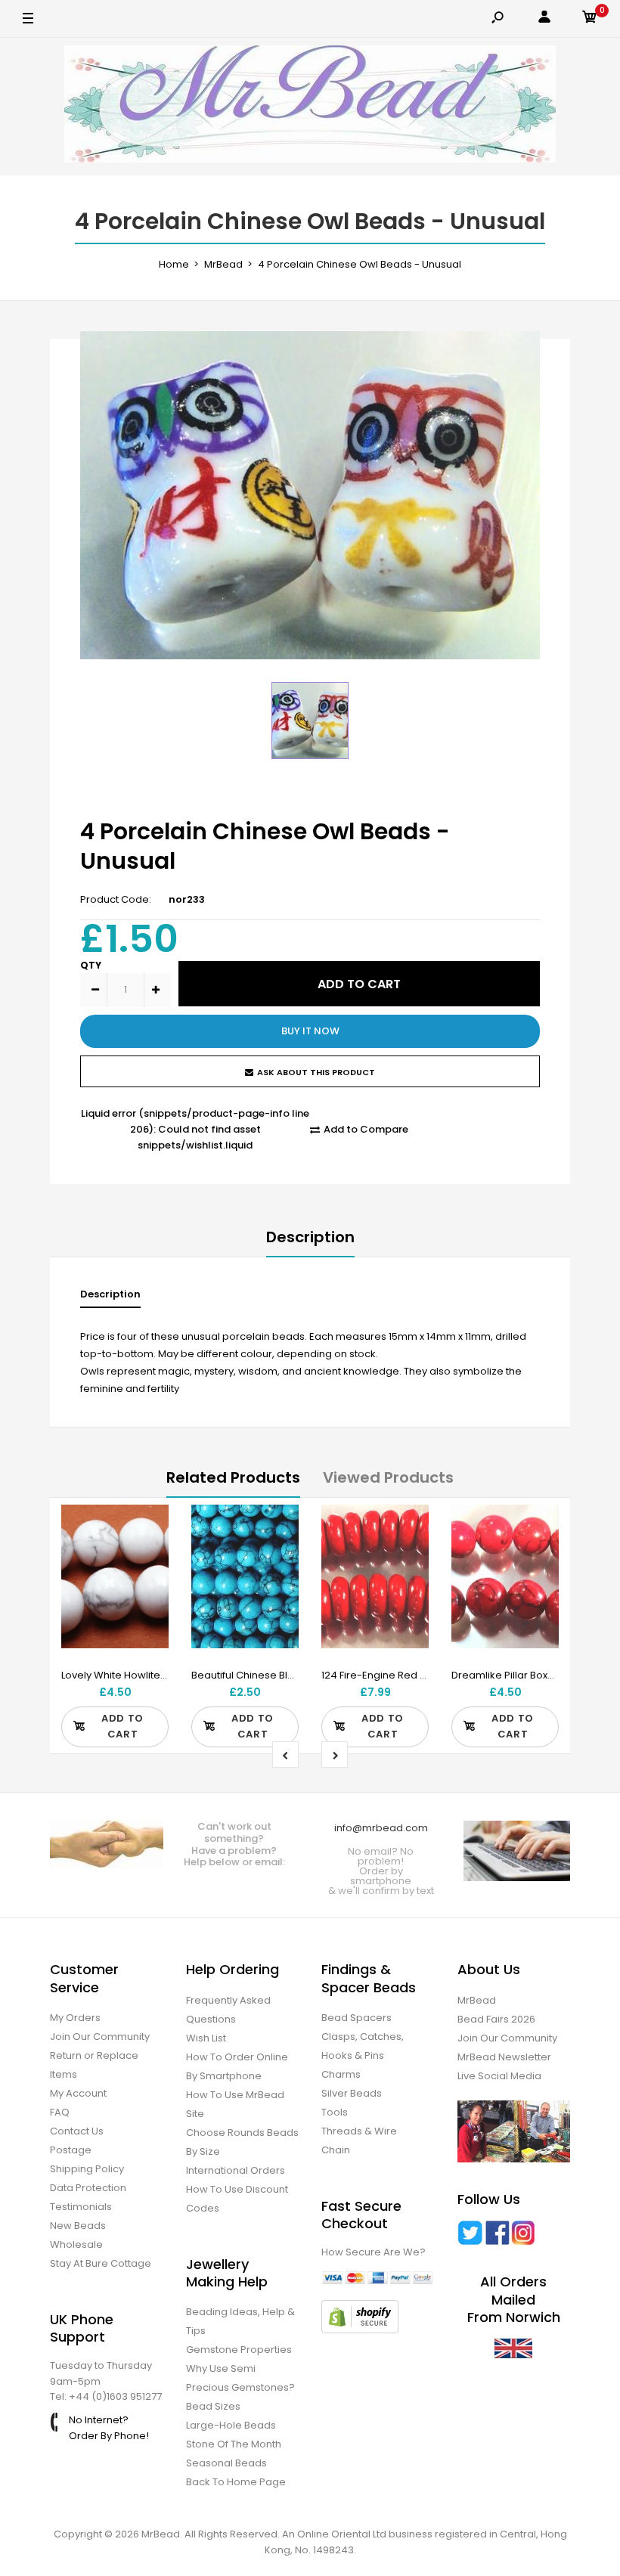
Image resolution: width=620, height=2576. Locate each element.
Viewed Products (388, 1477)
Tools (335, 2112)
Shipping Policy (87, 2169)
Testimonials (81, 2207)
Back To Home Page (236, 2482)
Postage (71, 2150)
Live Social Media (499, 2076)
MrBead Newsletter (504, 2057)
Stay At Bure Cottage (101, 2263)
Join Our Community (100, 2037)
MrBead (477, 2000)
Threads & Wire (359, 2131)
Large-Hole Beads (231, 2425)
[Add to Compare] (148, 1556)
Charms (341, 2074)
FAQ (60, 2112)
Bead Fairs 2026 (496, 2019)
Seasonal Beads (226, 2463)
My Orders (75, 2018)
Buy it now (310, 1031)
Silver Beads (352, 2093)
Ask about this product (316, 1072)
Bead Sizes (213, 2406)
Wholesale (76, 2244)
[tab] (110, 1298)
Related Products (233, 1477)
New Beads (78, 2226)
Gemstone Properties (239, 2350)
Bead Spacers (356, 2018)
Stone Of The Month (234, 2444)
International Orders (236, 2170)
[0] (590, 19)
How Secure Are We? (374, 2252)
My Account (78, 2093)
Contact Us (77, 2131)
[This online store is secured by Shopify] (360, 2330)
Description (310, 1237)
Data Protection (88, 2188)
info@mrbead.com (381, 1828)
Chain (336, 2150)
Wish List (206, 2038)
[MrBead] (310, 107)
